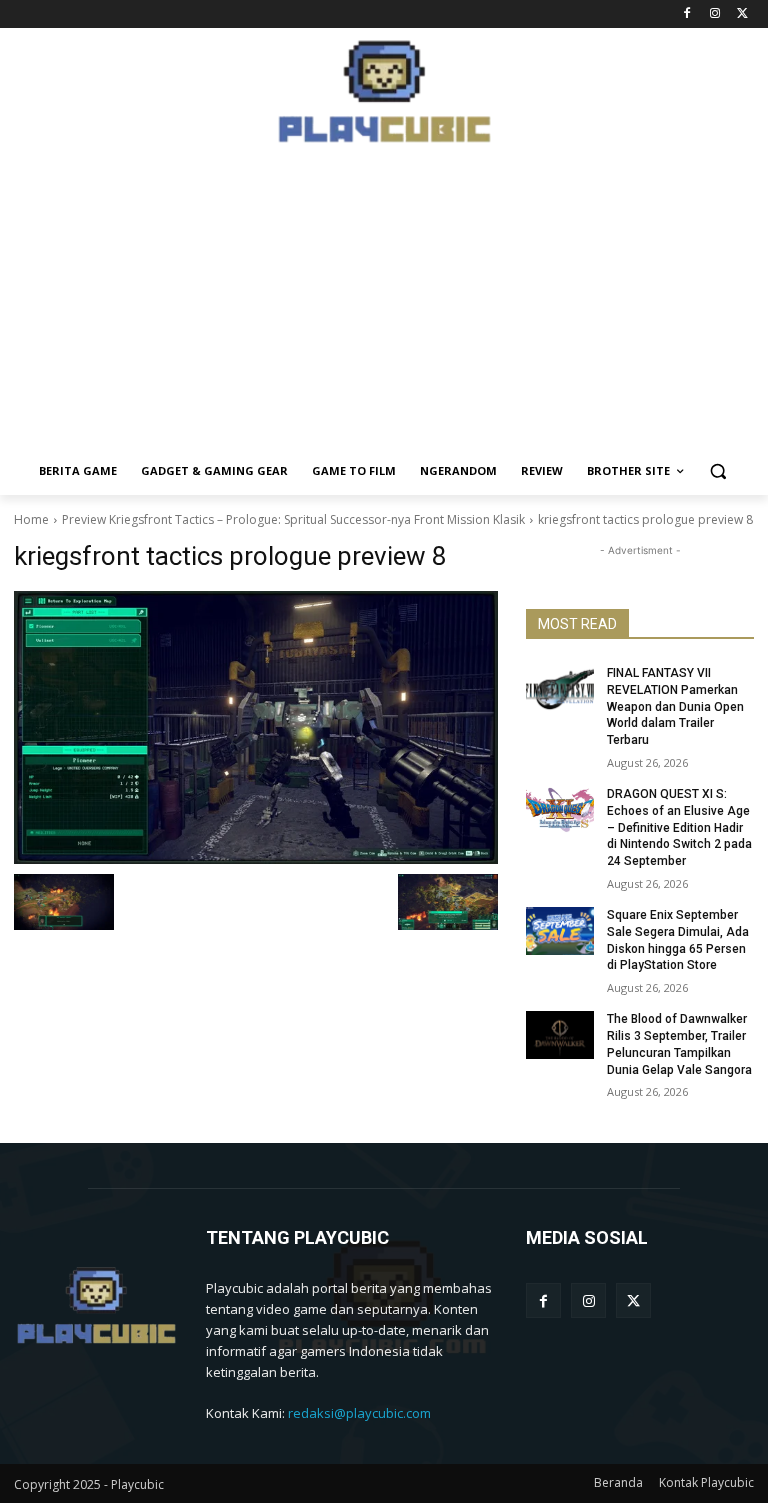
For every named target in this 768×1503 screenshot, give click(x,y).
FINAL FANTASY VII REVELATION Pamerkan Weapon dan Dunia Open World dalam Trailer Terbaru (675, 706)
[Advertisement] (384, 307)
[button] (718, 471)
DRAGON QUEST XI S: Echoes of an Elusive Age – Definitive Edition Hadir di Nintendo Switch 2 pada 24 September (679, 827)
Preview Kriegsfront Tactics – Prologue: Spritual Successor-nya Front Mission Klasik (293, 519)
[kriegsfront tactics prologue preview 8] (256, 727)
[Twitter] (742, 14)
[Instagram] (714, 14)
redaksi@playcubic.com (359, 1413)
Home (31, 519)
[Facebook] (687, 14)
